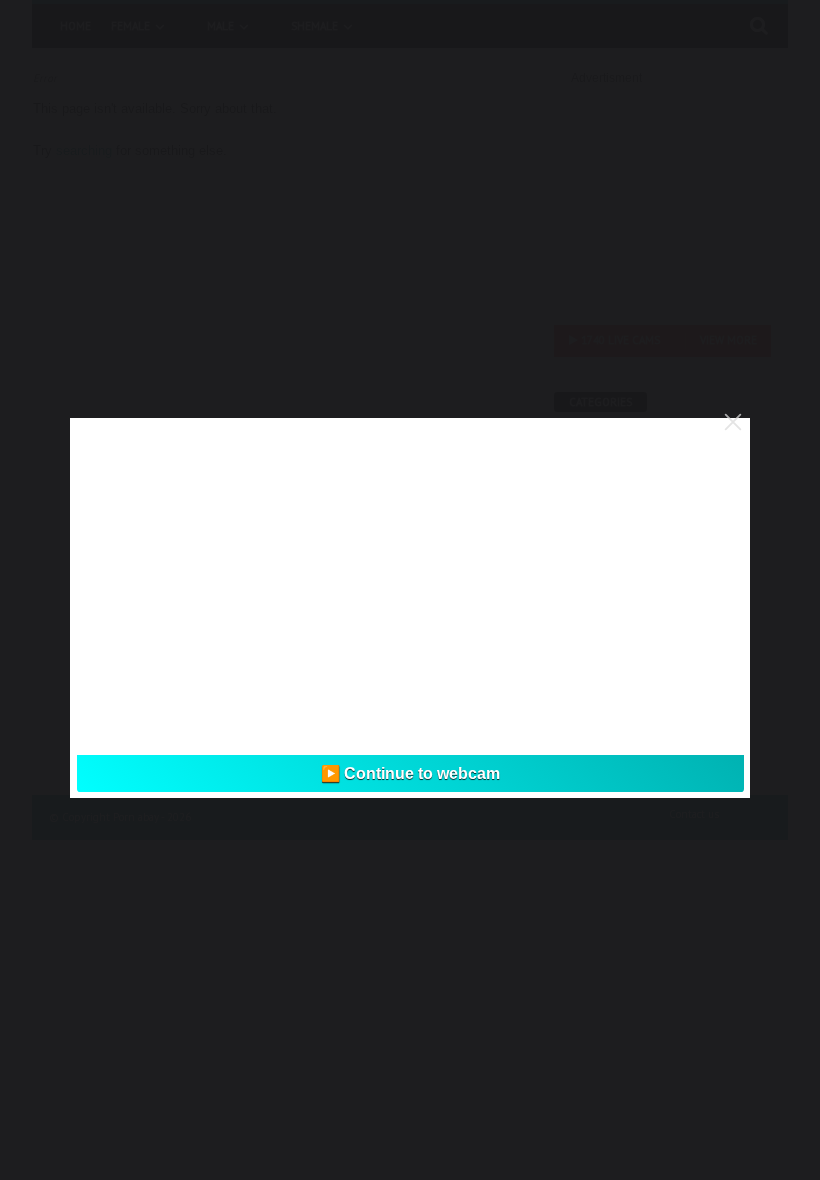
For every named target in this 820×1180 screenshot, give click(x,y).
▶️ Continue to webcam (410, 773)
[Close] (733, 422)
